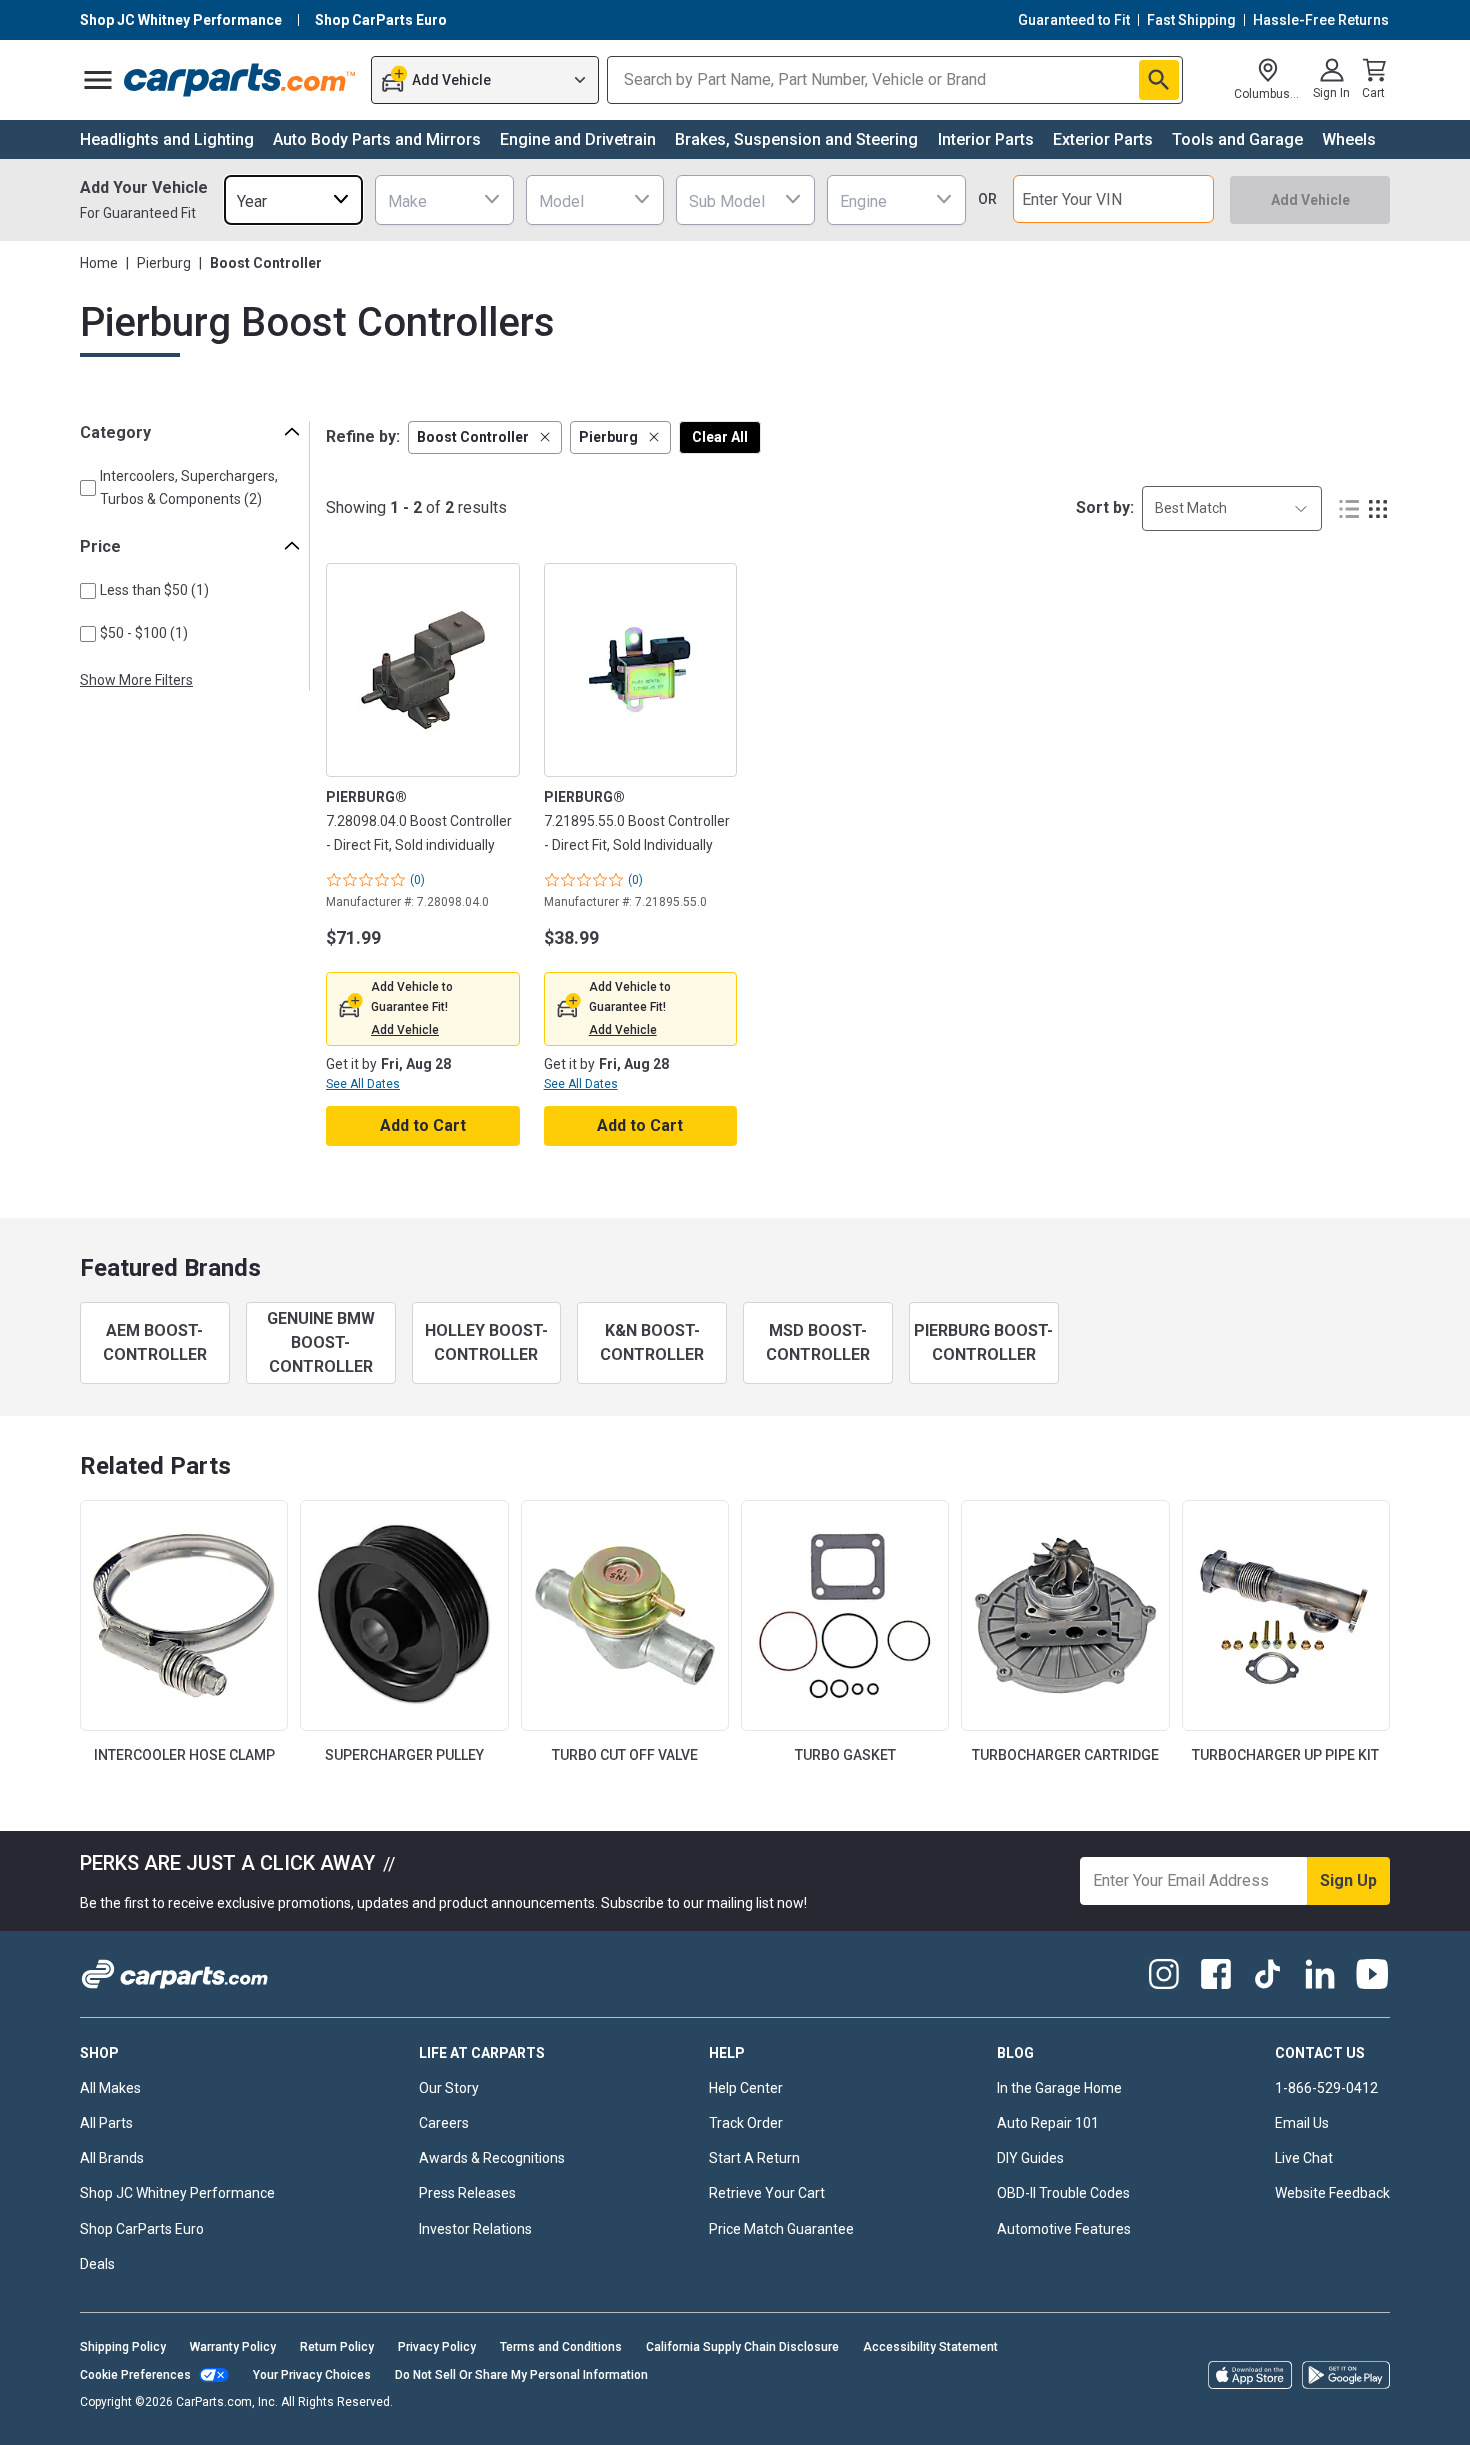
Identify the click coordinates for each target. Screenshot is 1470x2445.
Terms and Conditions (561, 2347)
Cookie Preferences (135, 2375)
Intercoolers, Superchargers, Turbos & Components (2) (189, 487)
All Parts (106, 2123)
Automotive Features (1064, 2229)
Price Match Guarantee (781, 2229)
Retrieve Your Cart (767, 2193)
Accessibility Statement (930, 2347)
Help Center (746, 2088)
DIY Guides (1030, 2158)
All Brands (112, 2158)
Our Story (449, 2088)
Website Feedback (1332, 2193)
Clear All (720, 437)
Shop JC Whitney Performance (177, 2193)
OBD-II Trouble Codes (1063, 2193)
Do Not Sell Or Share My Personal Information (521, 2375)
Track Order (746, 2123)
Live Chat (1304, 2158)
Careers (444, 2123)
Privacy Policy (437, 2347)
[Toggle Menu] (98, 80)
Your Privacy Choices (312, 2375)
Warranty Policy (233, 2347)
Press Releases (467, 2193)
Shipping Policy (123, 2347)
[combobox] (293, 199)
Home (99, 263)
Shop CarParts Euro (142, 2229)
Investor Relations (475, 2229)
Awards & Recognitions (492, 2158)
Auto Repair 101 (1048, 2123)
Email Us (1302, 2123)
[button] (485, 437)
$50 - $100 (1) (144, 633)
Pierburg (164, 263)
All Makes (110, 2088)
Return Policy (337, 2347)
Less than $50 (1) (154, 590)
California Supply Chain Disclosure (742, 2347)
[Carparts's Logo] (240, 80)
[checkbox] (88, 488)
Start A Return (754, 2158)
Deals (97, 2264)
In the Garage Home (1059, 2088)
